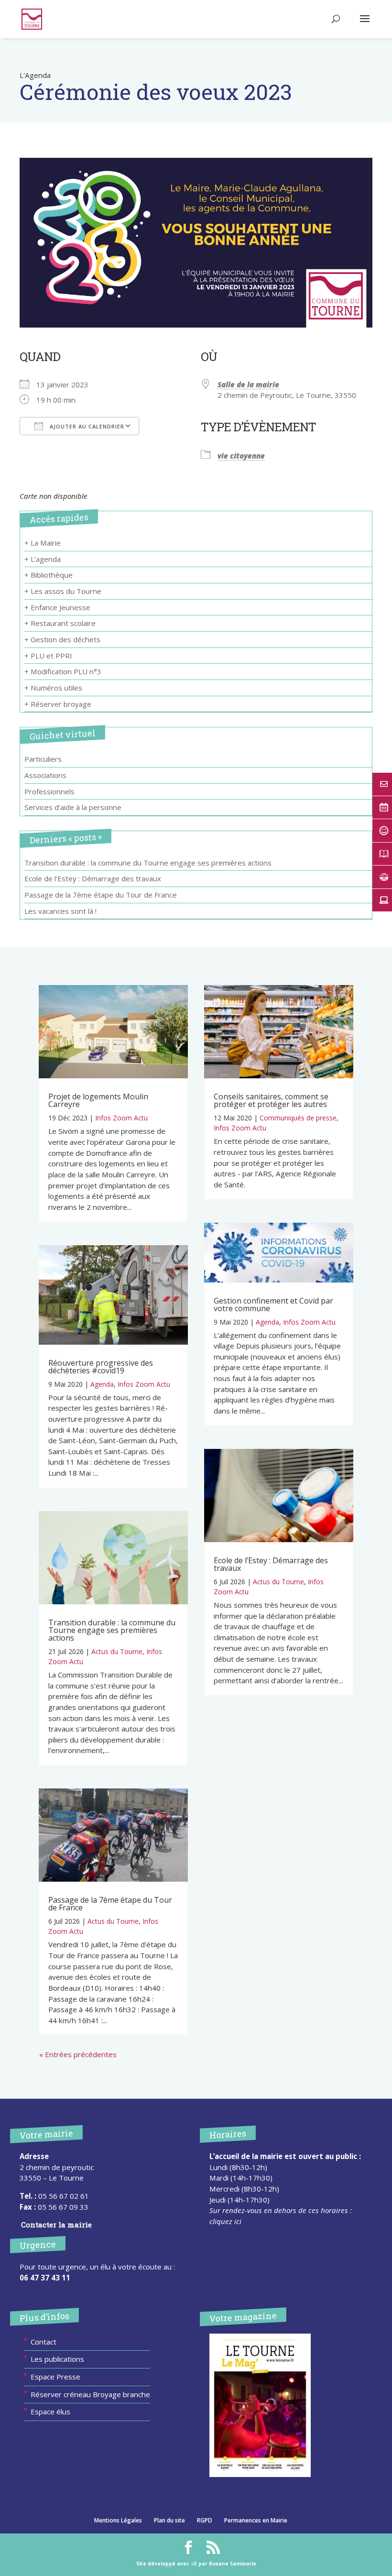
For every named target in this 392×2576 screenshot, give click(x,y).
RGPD (205, 2520)
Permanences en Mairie (256, 2520)
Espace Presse (55, 2377)
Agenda (102, 1384)
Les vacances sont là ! (60, 911)
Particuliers (43, 759)
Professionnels (49, 791)
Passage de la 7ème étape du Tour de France (101, 895)
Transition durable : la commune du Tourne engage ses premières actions (148, 863)
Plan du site (169, 2520)
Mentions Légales (118, 2520)
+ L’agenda (43, 559)
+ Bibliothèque (49, 575)
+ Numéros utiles (53, 688)
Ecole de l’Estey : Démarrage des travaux (93, 878)
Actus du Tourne (117, 1651)
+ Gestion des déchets (62, 639)
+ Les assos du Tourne (63, 591)
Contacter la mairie (56, 2225)
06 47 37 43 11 (45, 2278)
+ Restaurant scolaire (60, 623)
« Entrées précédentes (78, 2054)
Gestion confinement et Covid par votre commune (273, 1304)
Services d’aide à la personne (73, 807)
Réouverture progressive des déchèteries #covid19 (101, 1367)
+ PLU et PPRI (48, 656)
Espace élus (50, 2412)
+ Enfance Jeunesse (57, 607)
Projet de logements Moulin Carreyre (98, 1100)
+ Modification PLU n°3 (63, 671)
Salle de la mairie (248, 384)
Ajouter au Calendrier (86, 426)
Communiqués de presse (298, 1118)
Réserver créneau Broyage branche (90, 2394)
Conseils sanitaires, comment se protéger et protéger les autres (271, 1100)
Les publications (57, 2359)
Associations (45, 775)
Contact (44, 2342)
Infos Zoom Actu (121, 1118)
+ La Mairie (43, 543)
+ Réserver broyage (58, 704)
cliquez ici (225, 2221)
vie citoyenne (241, 456)
